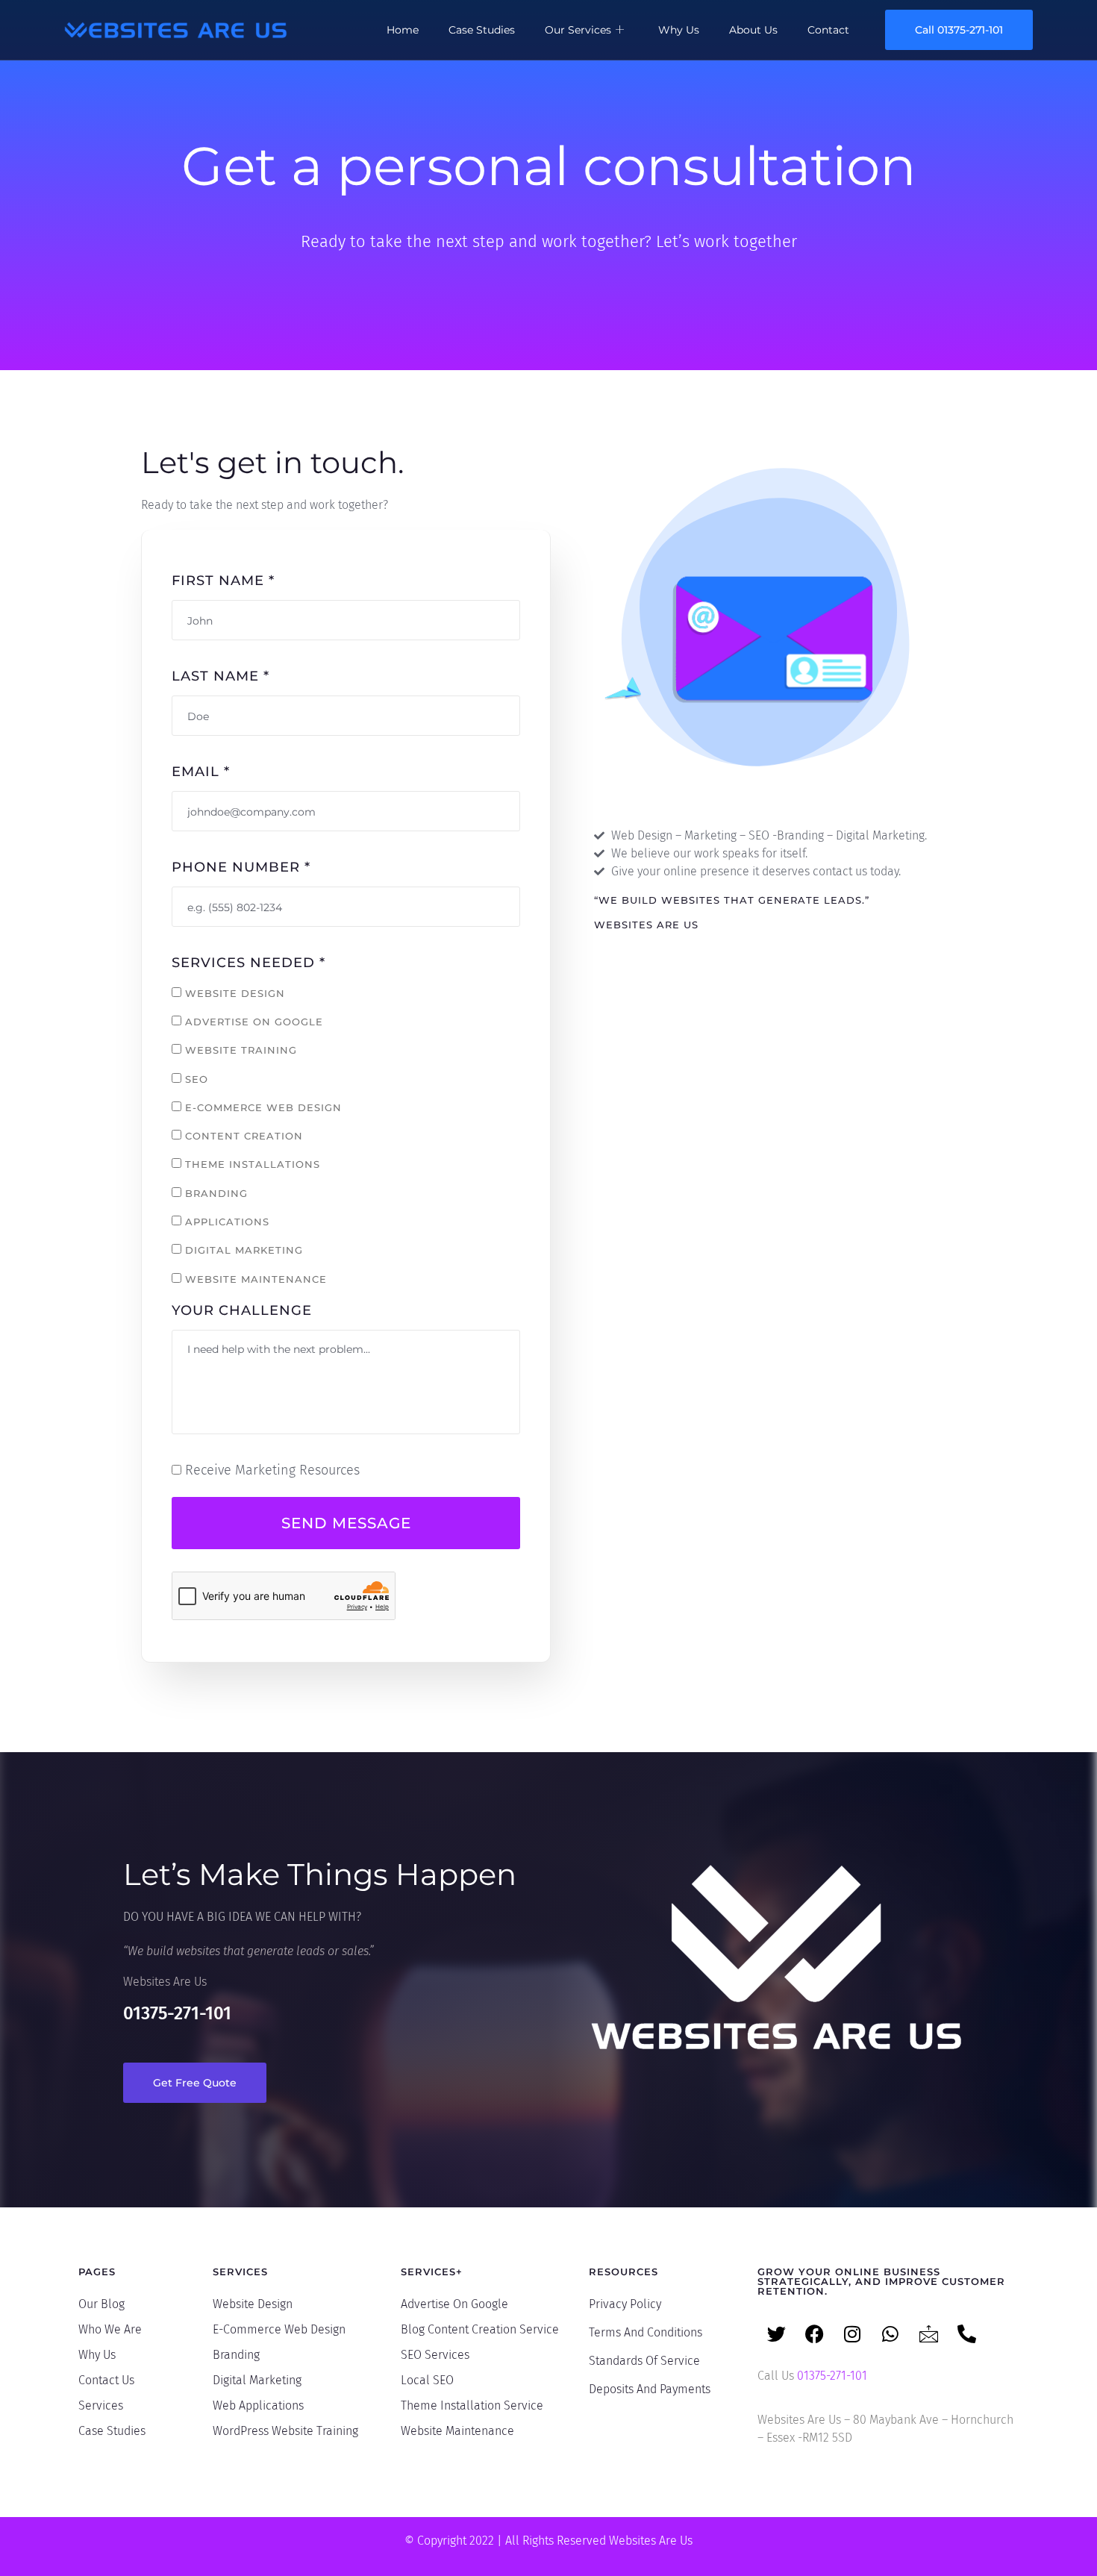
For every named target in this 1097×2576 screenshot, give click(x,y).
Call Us (812, 2376)
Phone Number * (241, 867)
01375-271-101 (177, 2013)
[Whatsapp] (890, 2333)
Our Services (578, 30)
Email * (201, 772)
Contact (828, 30)
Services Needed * (249, 963)
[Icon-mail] (928, 2333)
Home (403, 30)
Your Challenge (242, 1310)
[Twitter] (776, 2333)
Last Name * (221, 676)
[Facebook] (814, 2333)
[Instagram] (852, 2333)
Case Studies (482, 30)
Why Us (679, 30)
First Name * (223, 581)
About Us (753, 30)
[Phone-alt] (966, 2333)
